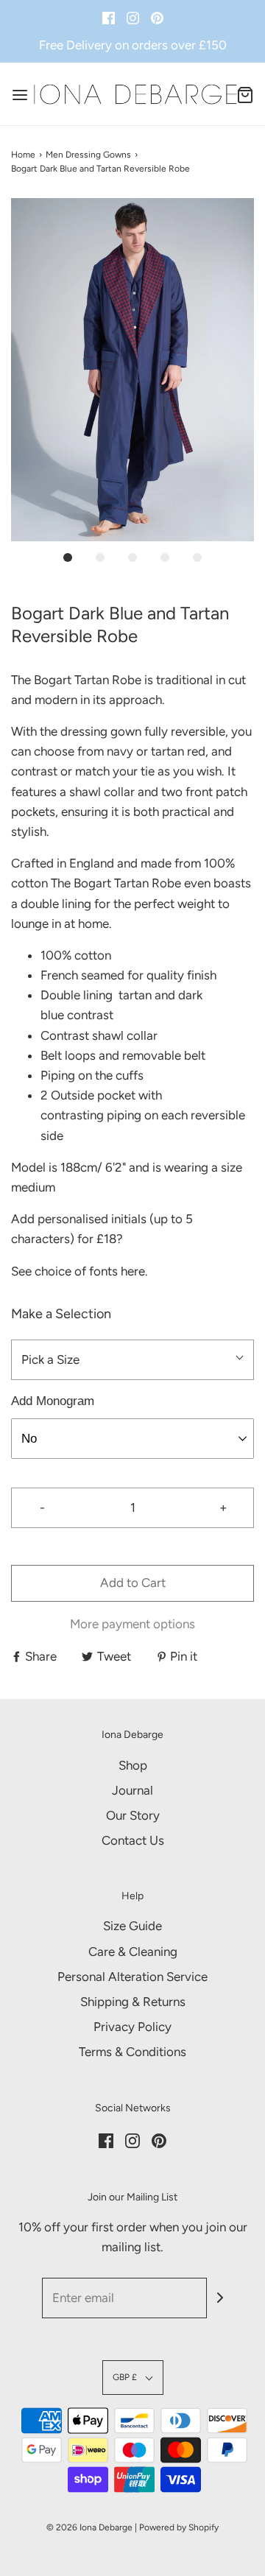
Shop (133, 1765)
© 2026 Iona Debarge (89, 2527)
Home (23, 155)
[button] (132, 370)
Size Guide (132, 1926)
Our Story (133, 1815)
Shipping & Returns (133, 2002)
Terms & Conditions (132, 2052)
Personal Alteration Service (132, 1977)
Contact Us (133, 1840)
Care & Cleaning (133, 1952)
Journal (132, 1790)
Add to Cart (133, 1583)
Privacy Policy (132, 2027)
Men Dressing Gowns (88, 155)
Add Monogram (53, 1401)
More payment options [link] (132, 1624)
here (133, 1271)
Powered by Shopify (179, 2527)
